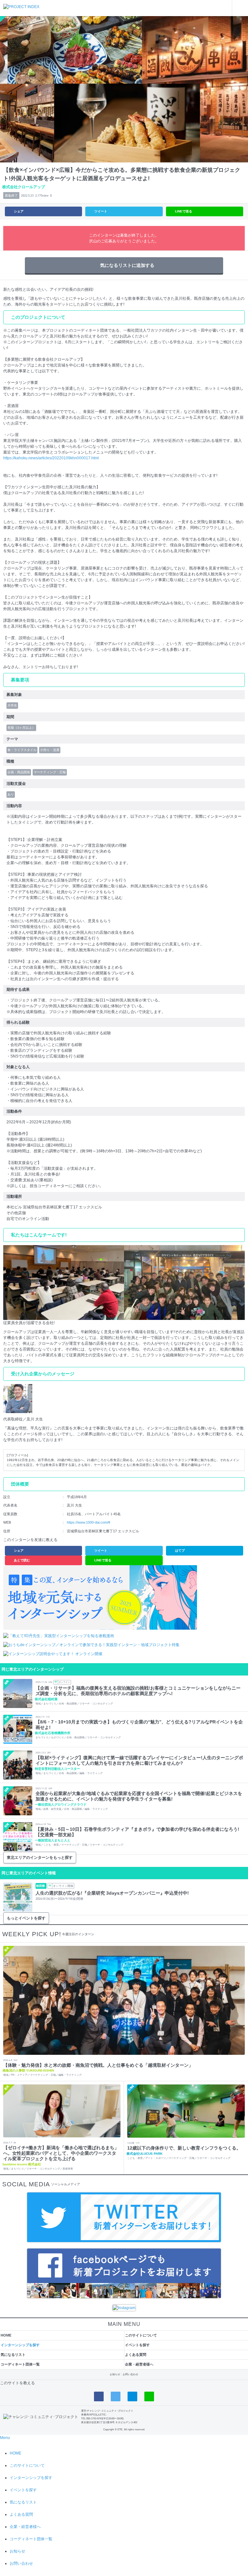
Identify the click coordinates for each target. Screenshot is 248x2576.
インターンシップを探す (20, 2345)
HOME (6, 2335)
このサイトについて (141, 2335)
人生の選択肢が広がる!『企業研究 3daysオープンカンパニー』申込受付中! (112, 1893)
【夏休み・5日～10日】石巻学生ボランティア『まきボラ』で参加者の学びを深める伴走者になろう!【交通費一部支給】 (137, 1832)
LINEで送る (184, 211)
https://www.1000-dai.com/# (88, 1522)
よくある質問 (136, 2355)
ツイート (101, 211)
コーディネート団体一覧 (20, 2364)
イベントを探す (137, 2345)
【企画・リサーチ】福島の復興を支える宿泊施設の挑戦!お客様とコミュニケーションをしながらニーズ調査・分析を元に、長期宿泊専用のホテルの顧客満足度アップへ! (138, 1691)
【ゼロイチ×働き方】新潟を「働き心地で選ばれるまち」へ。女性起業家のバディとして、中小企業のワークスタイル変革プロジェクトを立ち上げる (61, 2153)
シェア (19, 211)
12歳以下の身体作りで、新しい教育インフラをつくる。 (184, 2148)
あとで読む (22, 1560)
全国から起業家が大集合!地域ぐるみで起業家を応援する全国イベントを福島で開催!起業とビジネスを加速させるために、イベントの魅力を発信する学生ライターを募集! (139, 1796)
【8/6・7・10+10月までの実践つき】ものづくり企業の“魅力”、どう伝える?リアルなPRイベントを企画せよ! (139, 1725)
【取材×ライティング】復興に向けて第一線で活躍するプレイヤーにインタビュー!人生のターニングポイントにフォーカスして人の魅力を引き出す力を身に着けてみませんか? (139, 1760)
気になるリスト (13, 2355)
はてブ (180, 1551)
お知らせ (115, 2374)
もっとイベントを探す (26, 1918)
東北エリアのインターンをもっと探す (40, 1858)
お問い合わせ (130, 2374)
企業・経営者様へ (139, 2364)
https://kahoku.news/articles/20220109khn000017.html (51, 458)
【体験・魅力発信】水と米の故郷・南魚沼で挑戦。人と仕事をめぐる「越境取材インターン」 (98, 2065)
